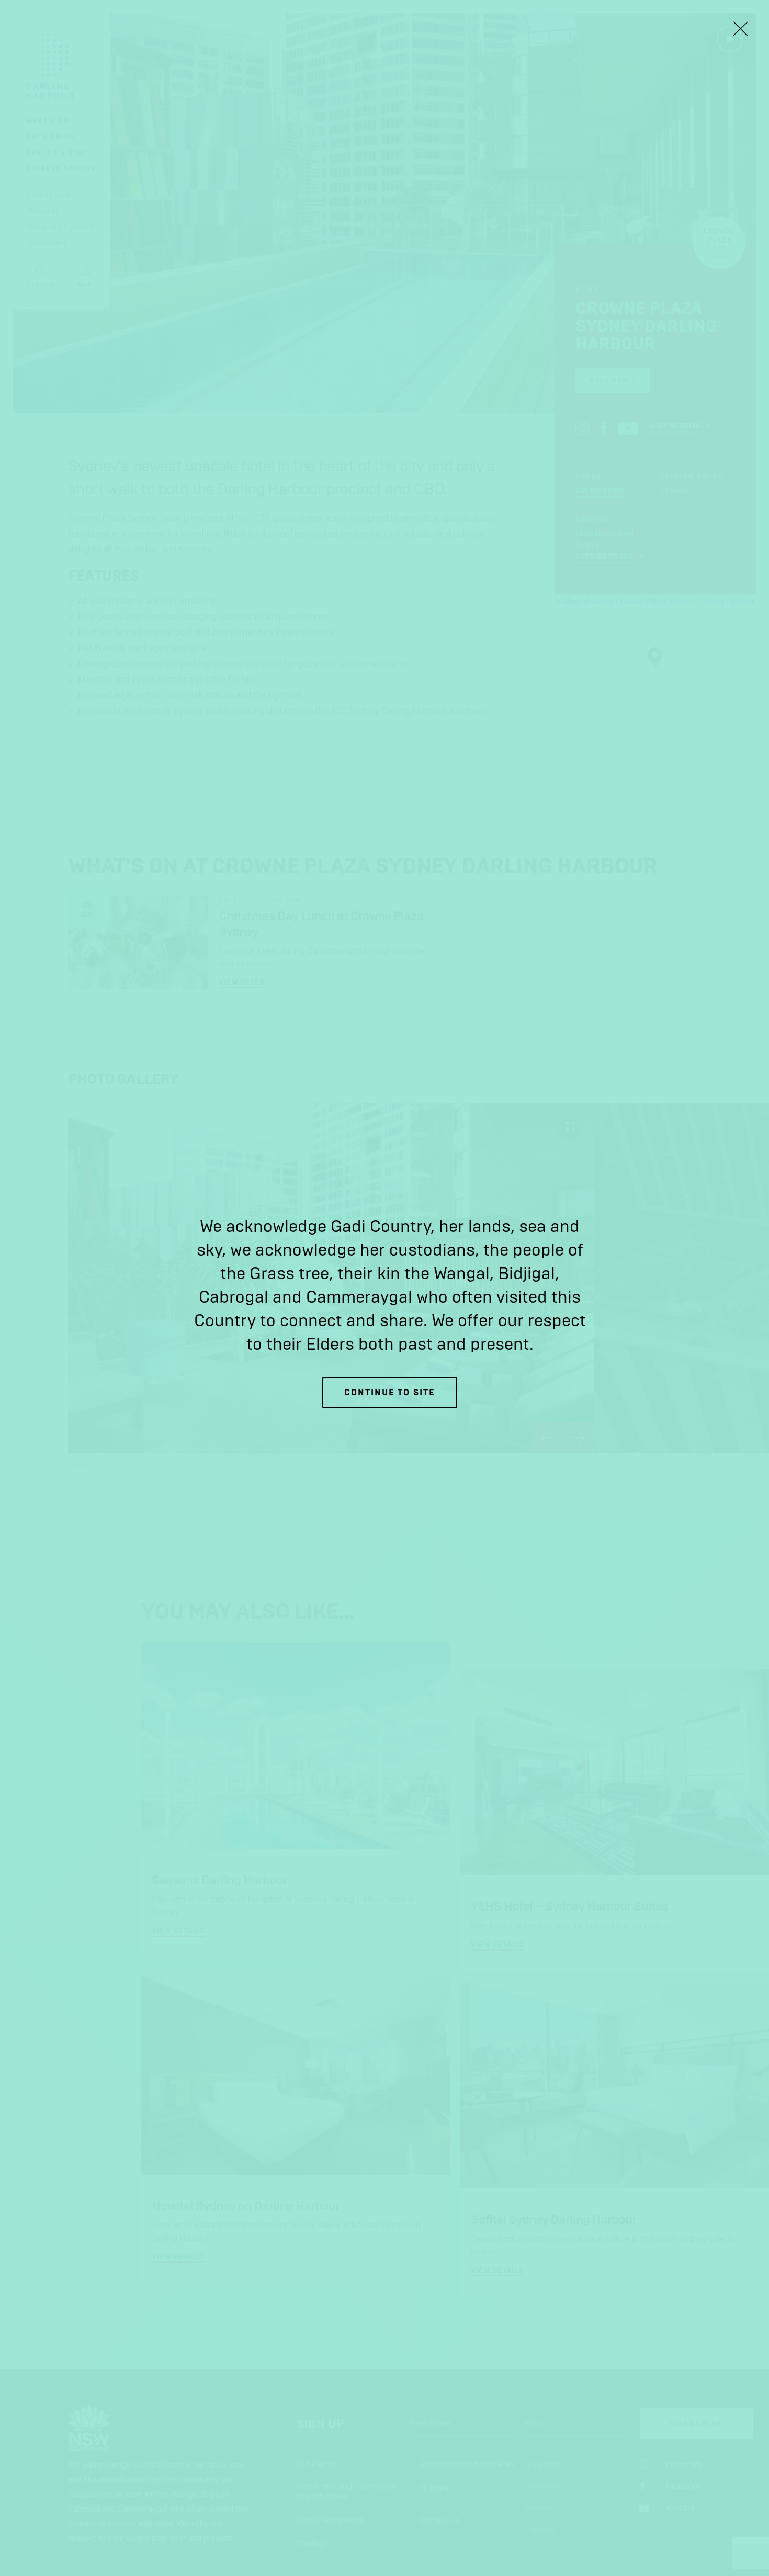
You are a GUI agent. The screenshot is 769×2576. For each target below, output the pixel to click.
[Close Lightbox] (740, 29)
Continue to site (390, 1392)
